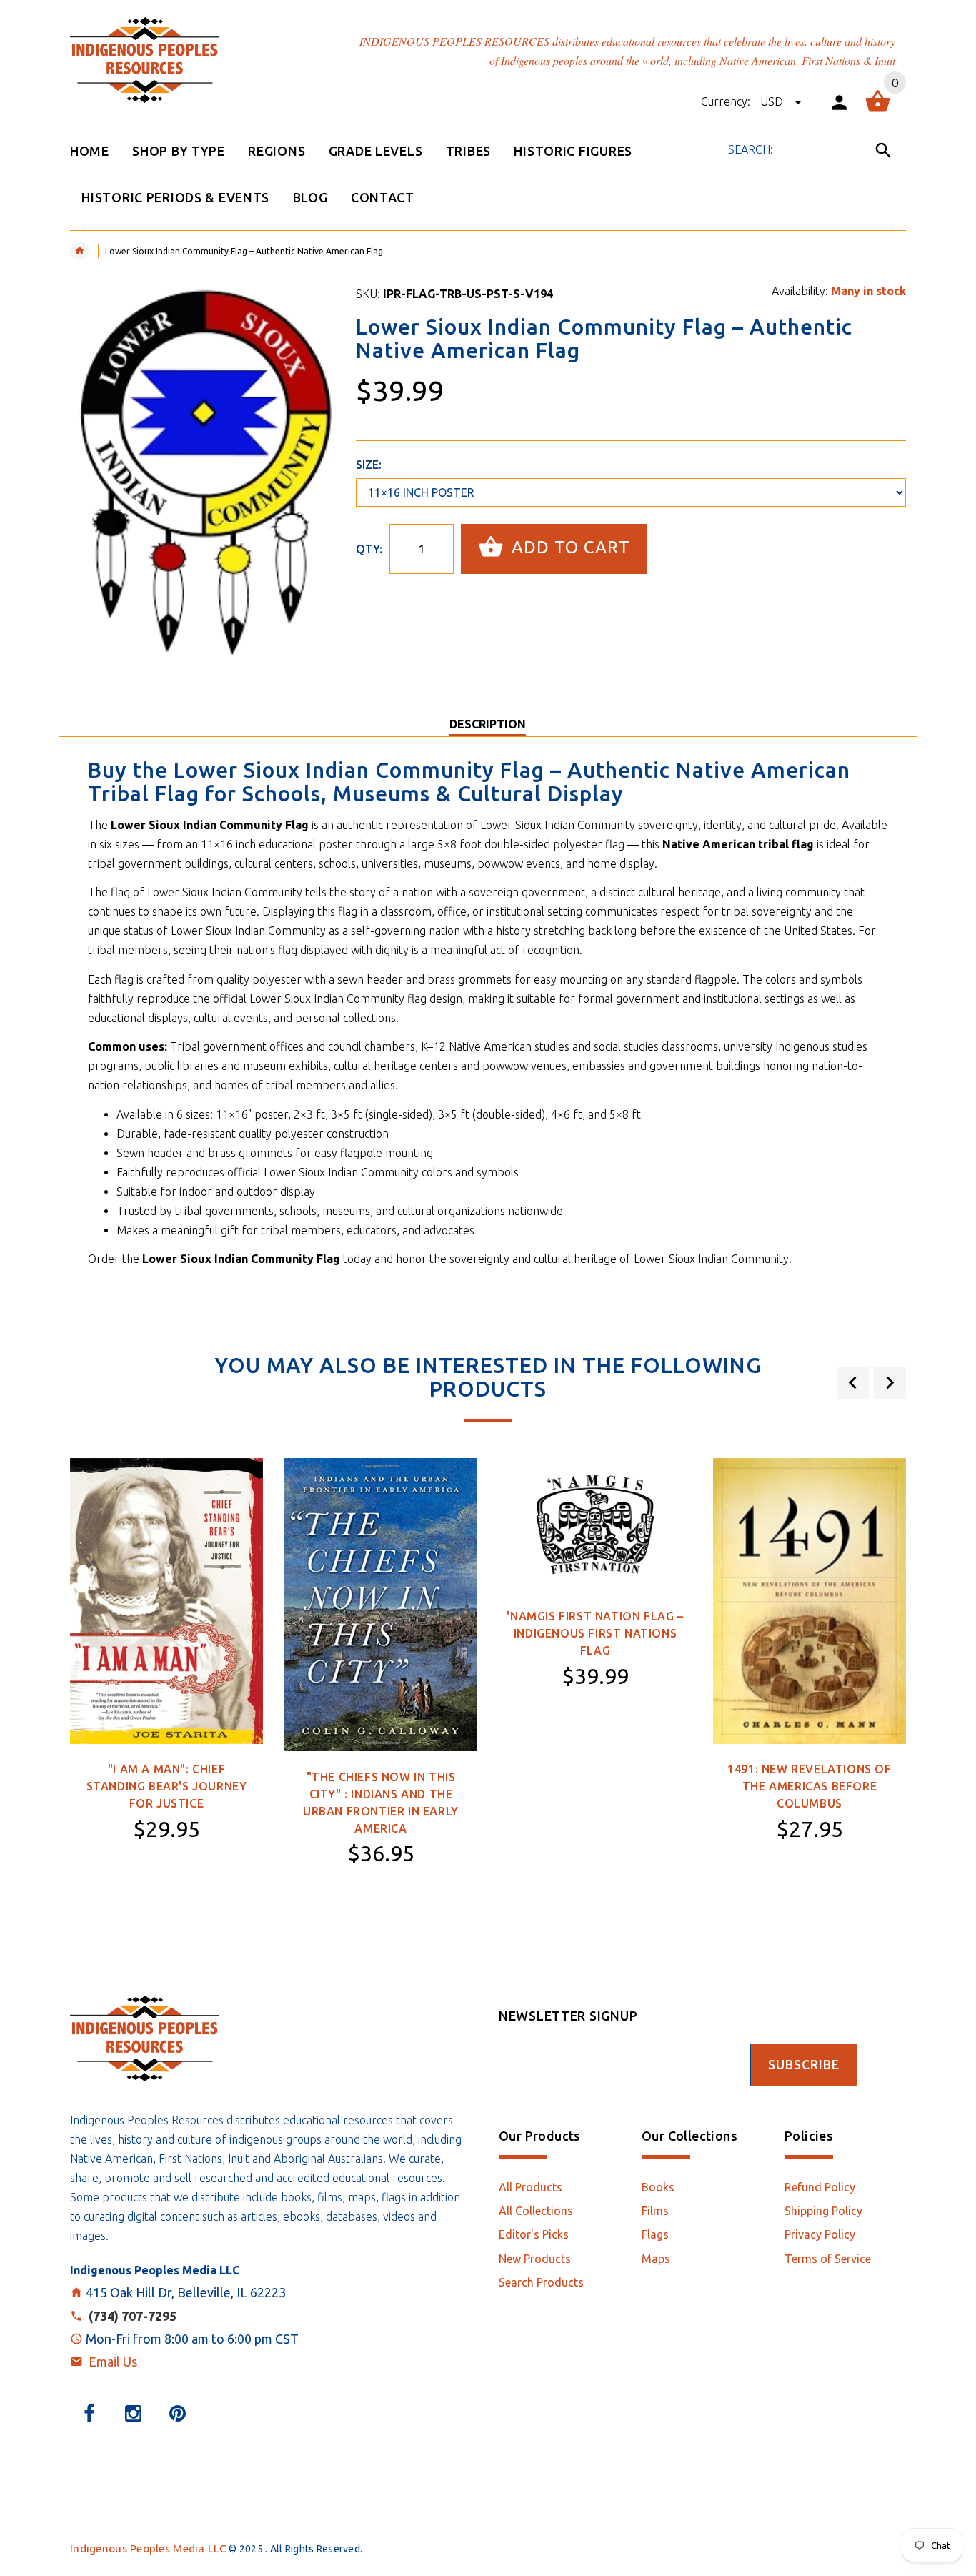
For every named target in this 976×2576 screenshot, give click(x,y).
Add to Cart (568, 547)
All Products (531, 2187)
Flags (655, 2234)
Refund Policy (820, 2187)
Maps (656, 2259)
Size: (369, 465)
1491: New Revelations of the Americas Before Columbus (809, 1786)
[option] (166, 1688)
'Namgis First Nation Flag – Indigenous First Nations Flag (595, 1633)
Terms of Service (828, 2259)
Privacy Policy (820, 2234)
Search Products (541, 2282)
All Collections (536, 2211)
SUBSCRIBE (804, 2065)
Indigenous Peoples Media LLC (148, 2548)
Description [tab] (488, 724)
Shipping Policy (823, 2211)
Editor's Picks (534, 2234)
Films (655, 2211)
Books (658, 2187)
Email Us (113, 2362)
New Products (535, 2259)
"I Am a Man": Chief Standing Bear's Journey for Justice (167, 1786)
